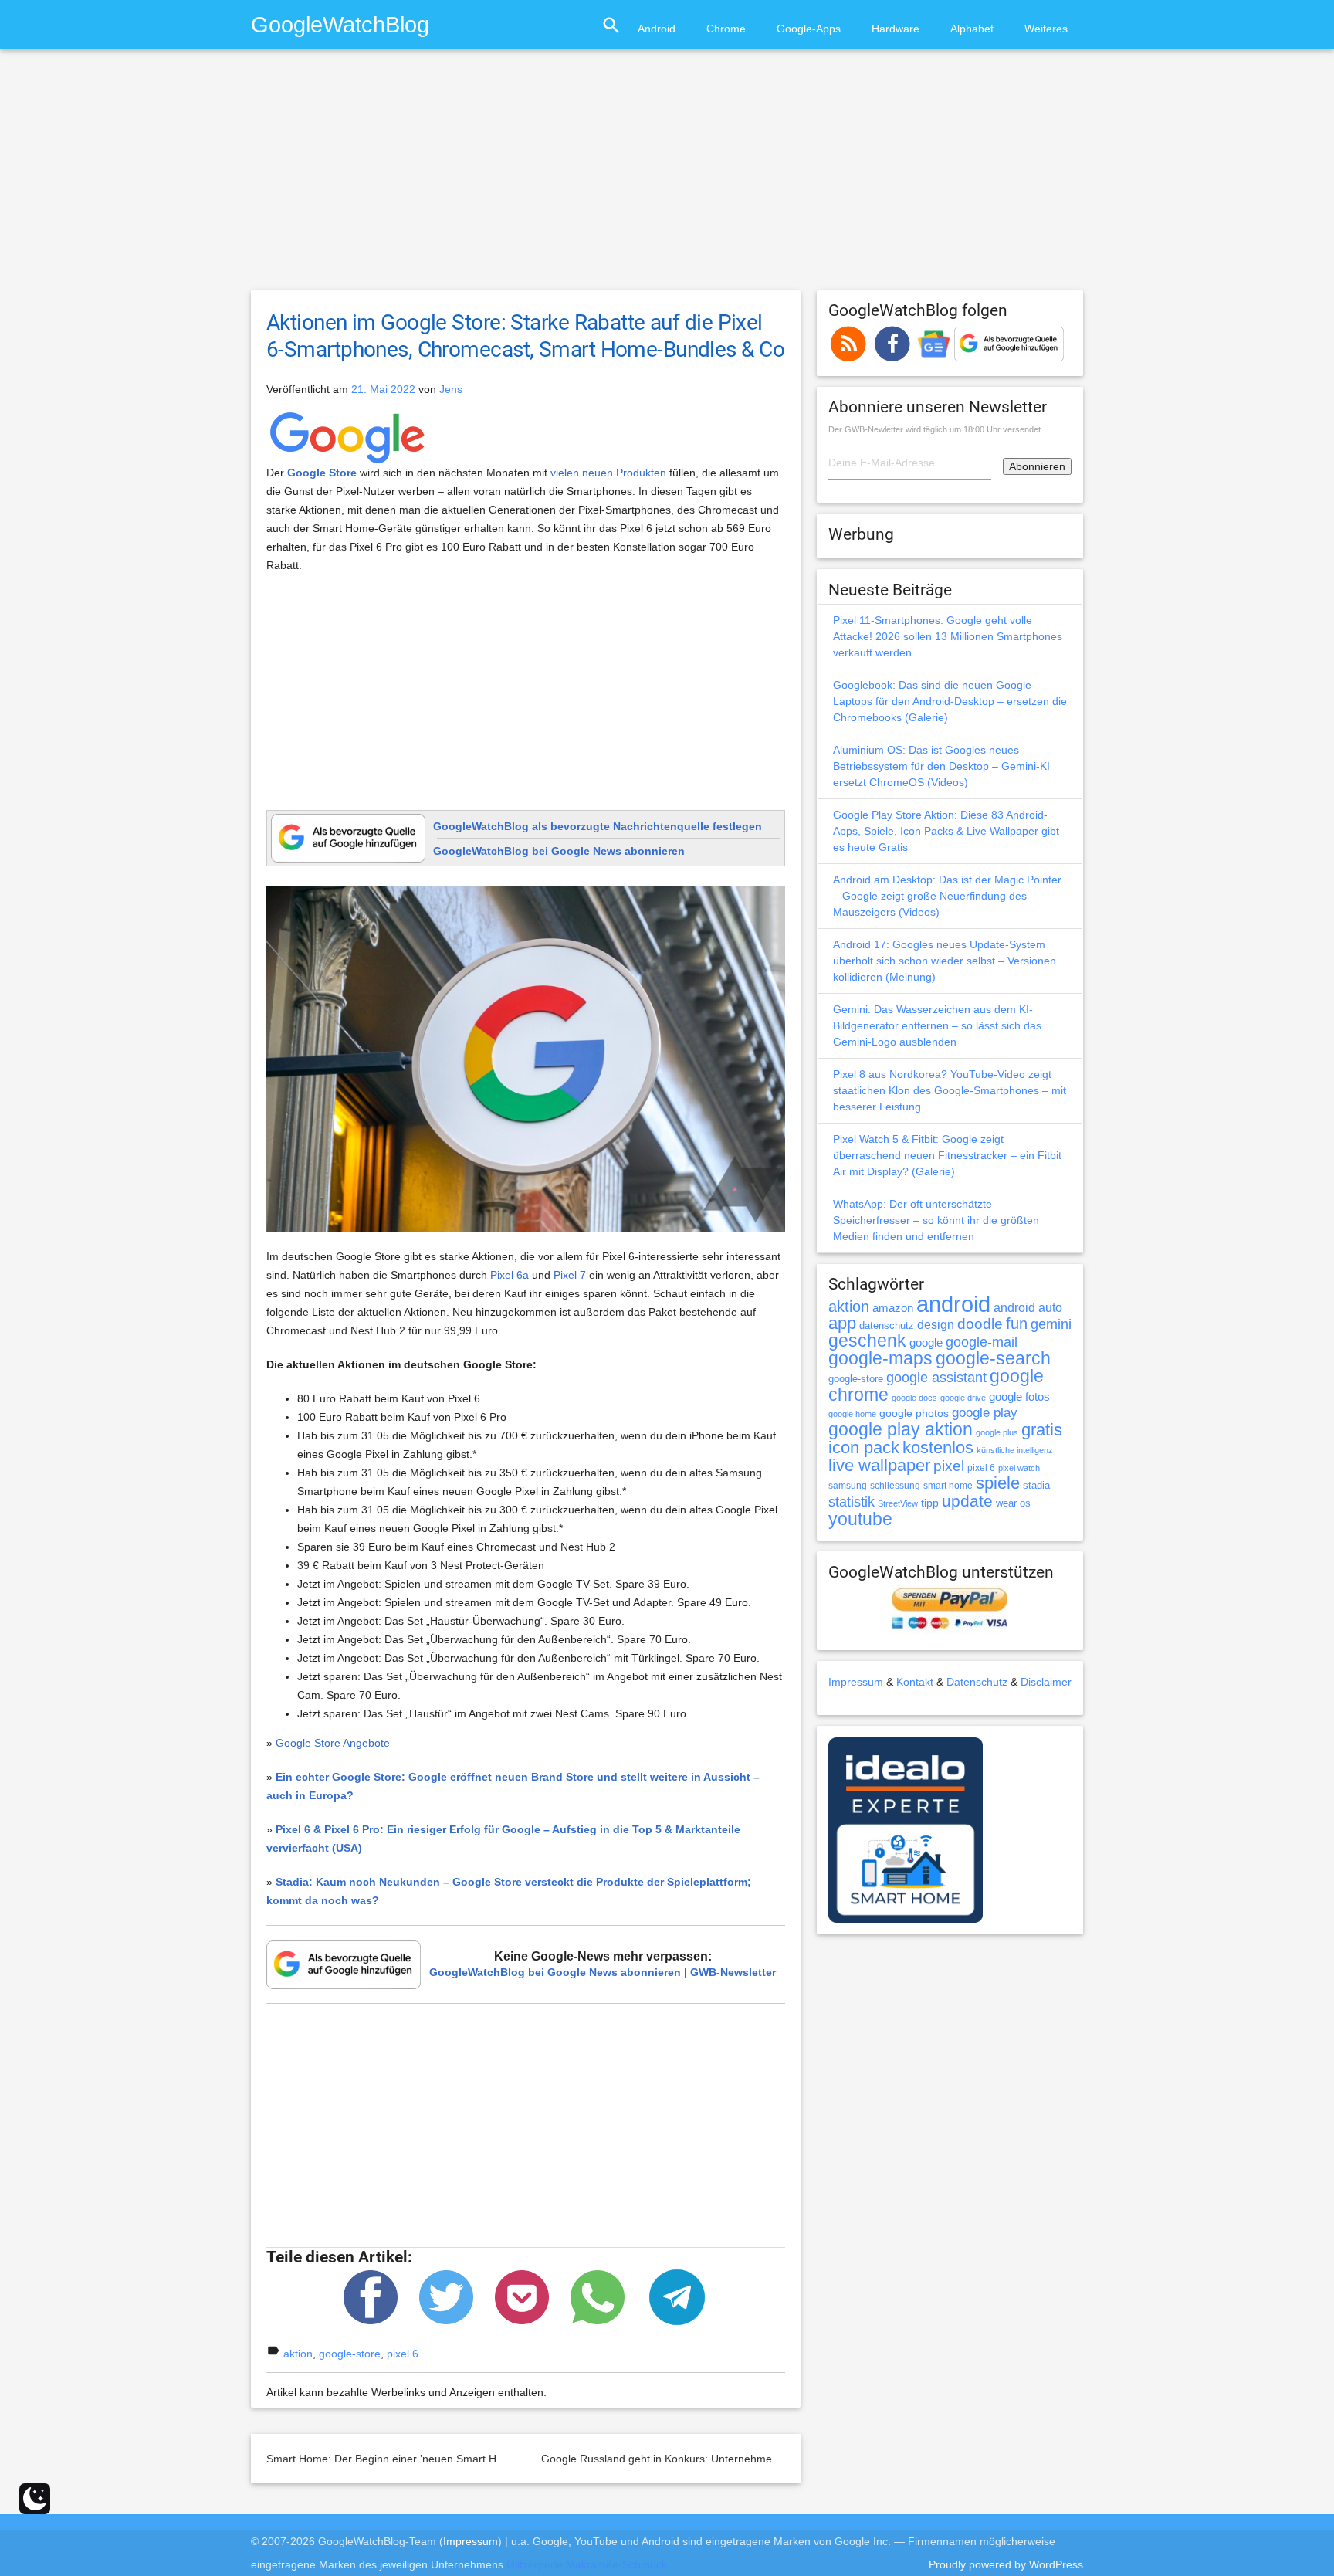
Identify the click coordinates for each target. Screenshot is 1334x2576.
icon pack (864, 1447)
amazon (893, 1308)
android (953, 1304)
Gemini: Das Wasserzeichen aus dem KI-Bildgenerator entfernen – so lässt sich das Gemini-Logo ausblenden (937, 1025)
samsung (848, 1486)
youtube (860, 1519)
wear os (1013, 1503)
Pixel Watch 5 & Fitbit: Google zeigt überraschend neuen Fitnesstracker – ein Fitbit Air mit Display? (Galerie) (947, 1155)
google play (985, 1413)
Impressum (856, 1682)
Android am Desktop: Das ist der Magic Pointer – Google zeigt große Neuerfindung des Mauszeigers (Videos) (947, 896)
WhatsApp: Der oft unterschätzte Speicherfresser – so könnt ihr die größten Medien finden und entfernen (936, 1220)
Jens (451, 389)
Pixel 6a (510, 1275)
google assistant (936, 1378)
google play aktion (901, 1429)
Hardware (896, 29)
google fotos (1019, 1396)
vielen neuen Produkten (608, 473)
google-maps (880, 1358)
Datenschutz (977, 1682)
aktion (298, 2354)
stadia (1036, 1485)
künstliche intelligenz (1015, 1450)
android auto (1028, 1307)
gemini (1051, 1324)
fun (1017, 1324)
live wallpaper (879, 1465)
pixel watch (1019, 1468)
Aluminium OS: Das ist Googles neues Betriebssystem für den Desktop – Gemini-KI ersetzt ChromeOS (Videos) (941, 766)
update (967, 1501)
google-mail (982, 1342)
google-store (350, 2354)
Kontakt (915, 1682)
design (936, 1324)
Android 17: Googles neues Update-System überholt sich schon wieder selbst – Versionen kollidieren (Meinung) (945, 961)
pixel (949, 1466)
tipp (930, 1503)
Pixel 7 (570, 1275)
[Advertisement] (667, 177)
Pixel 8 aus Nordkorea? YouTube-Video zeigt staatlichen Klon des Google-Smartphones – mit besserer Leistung (950, 1090)
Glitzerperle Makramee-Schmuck (587, 2564)
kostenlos (938, 1447)
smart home (948, 1486)
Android (657, 29)
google (926, 1343)
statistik (852, 1502)
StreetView (898, 1503)
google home (852, 1414)
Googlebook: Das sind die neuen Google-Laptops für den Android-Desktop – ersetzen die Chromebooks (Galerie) (950, 701)
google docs (914, 1398)
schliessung (895, 1486)
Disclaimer (1046, 1682)
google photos (914, 1413)
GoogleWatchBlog (340, 24)
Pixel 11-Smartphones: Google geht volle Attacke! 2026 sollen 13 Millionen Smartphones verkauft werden (948, 636)
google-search (993, 1359)
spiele (998, 1483)
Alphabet (972, 29)
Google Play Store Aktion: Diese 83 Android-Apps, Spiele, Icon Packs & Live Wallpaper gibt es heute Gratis (946, 831)
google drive (963, 1398)
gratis (1042, 1430)
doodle (980, 1324)
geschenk (867, 1341)
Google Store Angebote (333, 1743)
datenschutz (887, 1325)
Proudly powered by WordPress (1006, 2564)
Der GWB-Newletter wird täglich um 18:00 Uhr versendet (934, 429)
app (842, 1323)
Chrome (726, 29)
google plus (997, 1432)
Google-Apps (809, 29)
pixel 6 (403, 2354)
